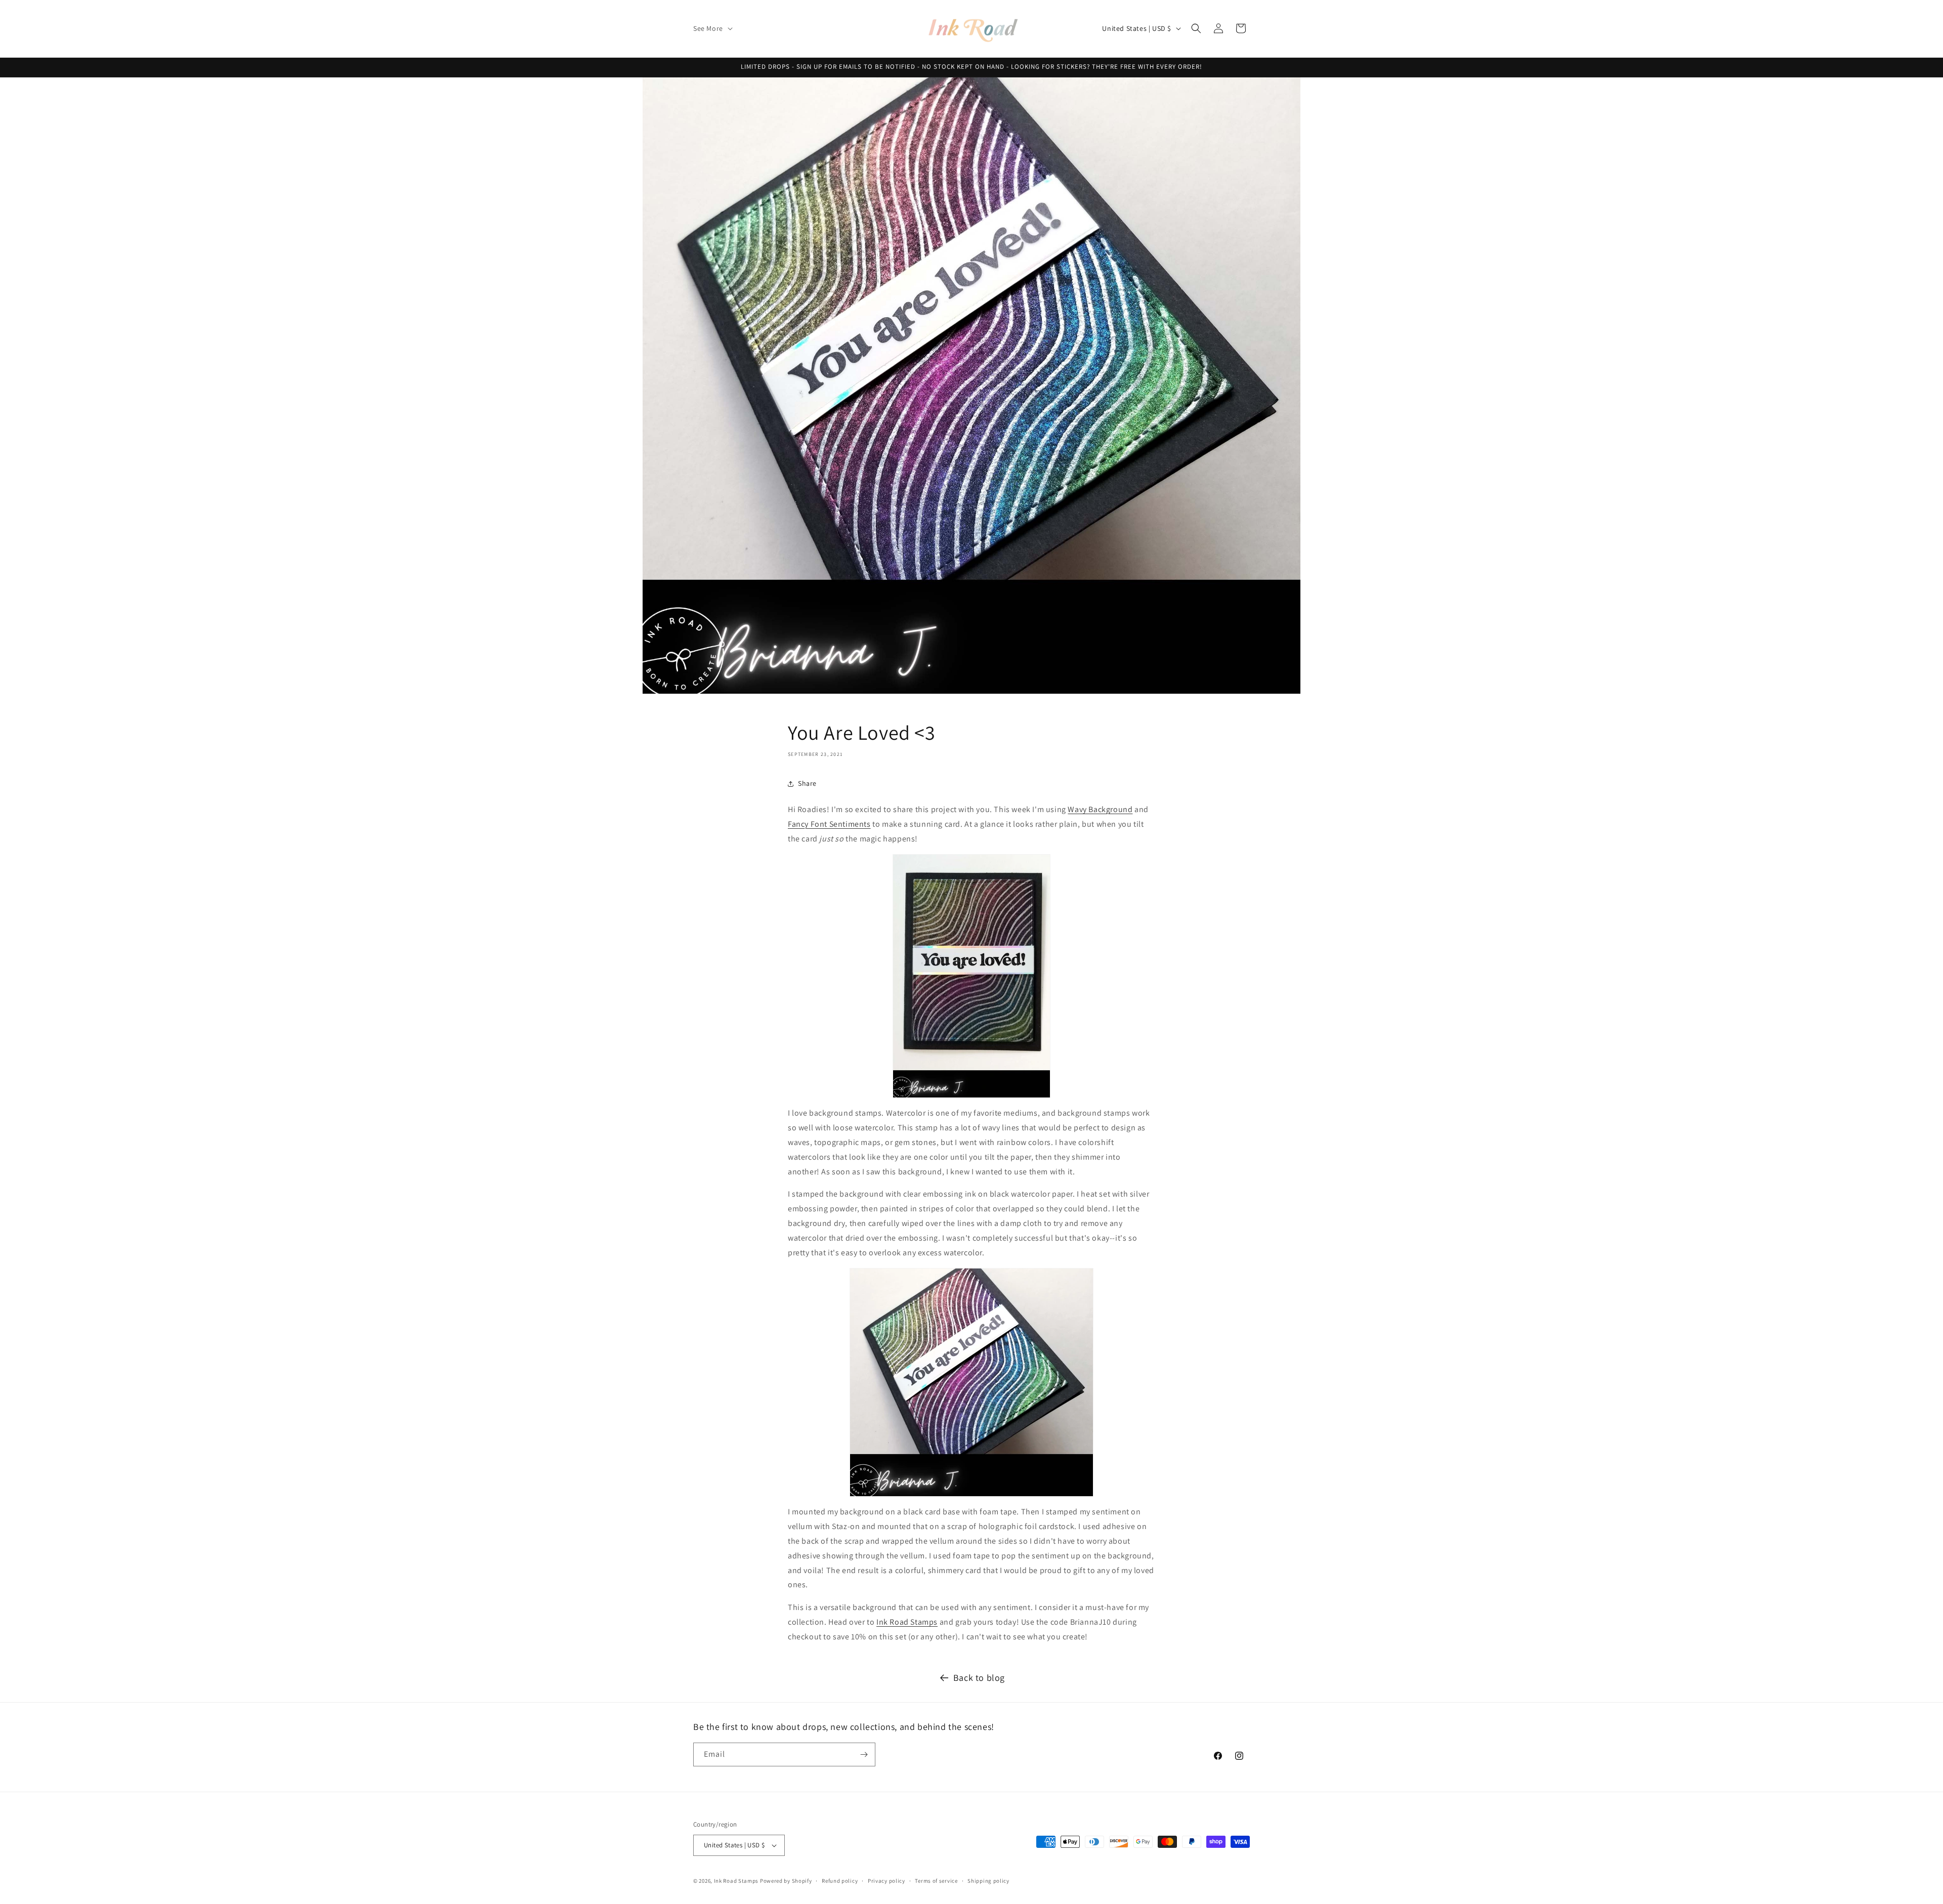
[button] (712, 28)
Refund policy (840, 1881)
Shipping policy (988, 1881)
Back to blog (979, 1678)
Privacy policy (886, 1881)
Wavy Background (1100, 809)
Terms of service (936, 1881)
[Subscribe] (864, 1754)
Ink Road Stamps (907, 1622)
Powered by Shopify (786, 1881)
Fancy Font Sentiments (829, 824)
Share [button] (807, 783)
